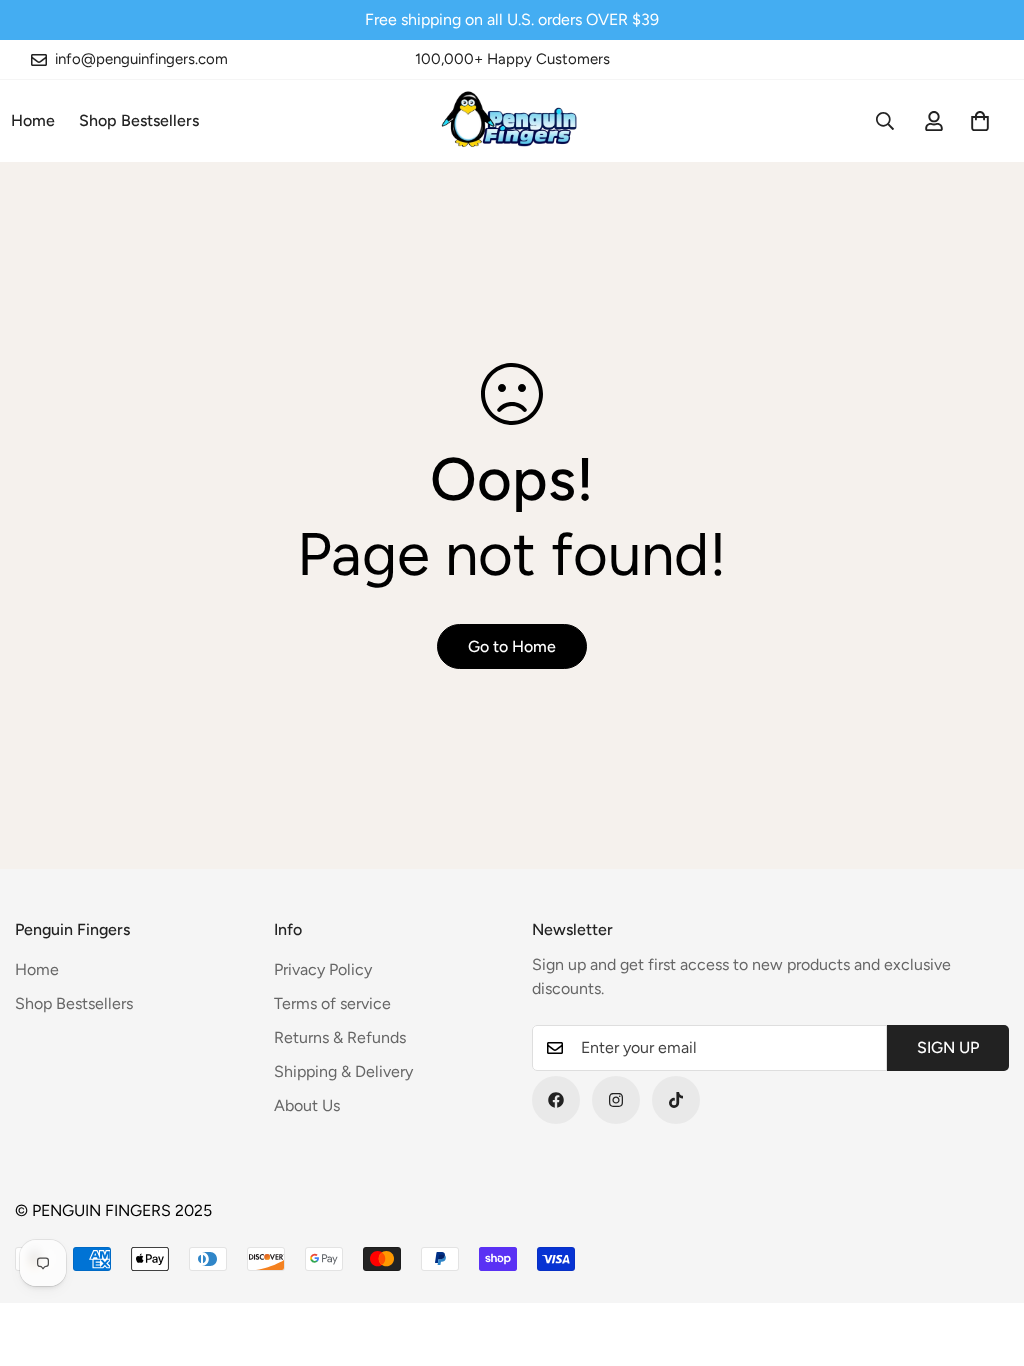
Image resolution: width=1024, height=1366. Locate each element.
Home (37, 969)
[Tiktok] (676, 1100)
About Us (307, 1105)
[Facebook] (556, 1100)
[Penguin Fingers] (512, 121)
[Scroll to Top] (985, 1257)
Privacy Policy (323, 969)
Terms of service (332, 1003)
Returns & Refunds (340, 1037)
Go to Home (512, 646)
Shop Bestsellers (139, 120)
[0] (980, 121)
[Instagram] (616, 1100)
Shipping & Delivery (343, 1071)
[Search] (885, 121)
